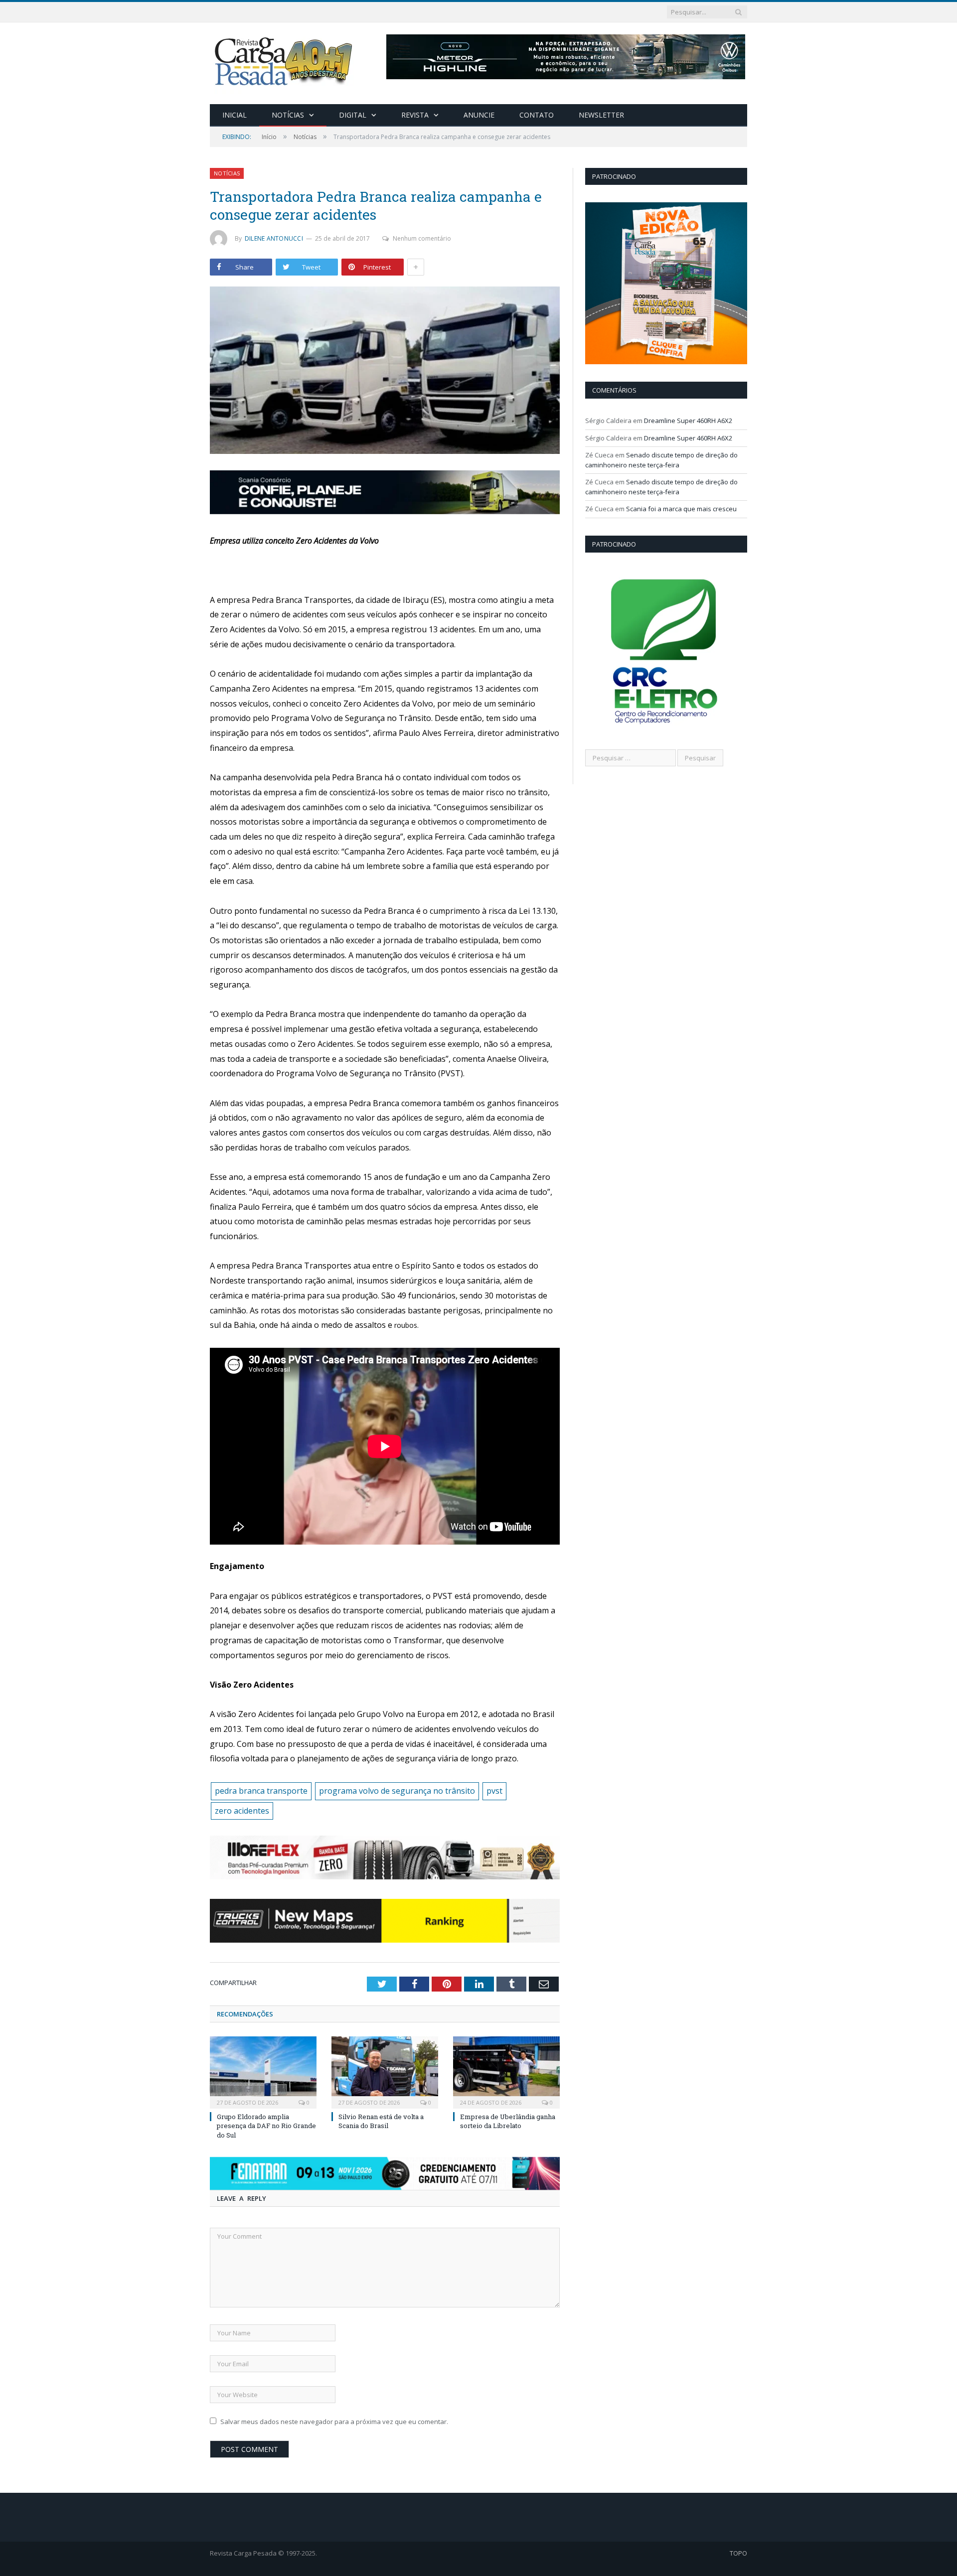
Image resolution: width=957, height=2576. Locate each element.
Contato (537, 115)
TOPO (738, 2553)
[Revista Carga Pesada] (285, 61)
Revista (415, 115)
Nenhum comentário (422, 238)
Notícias (288, 115)
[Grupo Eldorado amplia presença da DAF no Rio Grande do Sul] (263, 2071)
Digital (353, 115)
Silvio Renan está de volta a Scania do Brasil (381, 2121)
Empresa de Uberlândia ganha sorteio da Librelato (508, 2121)
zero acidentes (242, 1811)
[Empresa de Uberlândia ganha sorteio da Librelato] (506, 2071)
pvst (494, 1791)
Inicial (235, 115)
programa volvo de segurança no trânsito (397, 1791)
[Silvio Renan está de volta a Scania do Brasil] (385, 2071)
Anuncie (479, 115)
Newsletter (601, 115)
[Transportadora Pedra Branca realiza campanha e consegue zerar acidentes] (385, 371)
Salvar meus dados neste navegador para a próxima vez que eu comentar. (334, 2422)
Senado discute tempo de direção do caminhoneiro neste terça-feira (661, 460)
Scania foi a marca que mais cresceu (681, 509)
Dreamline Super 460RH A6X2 (688, 421)
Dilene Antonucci (274, 238)
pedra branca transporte (261, 1791)
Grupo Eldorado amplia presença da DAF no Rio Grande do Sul (266, 2126)
